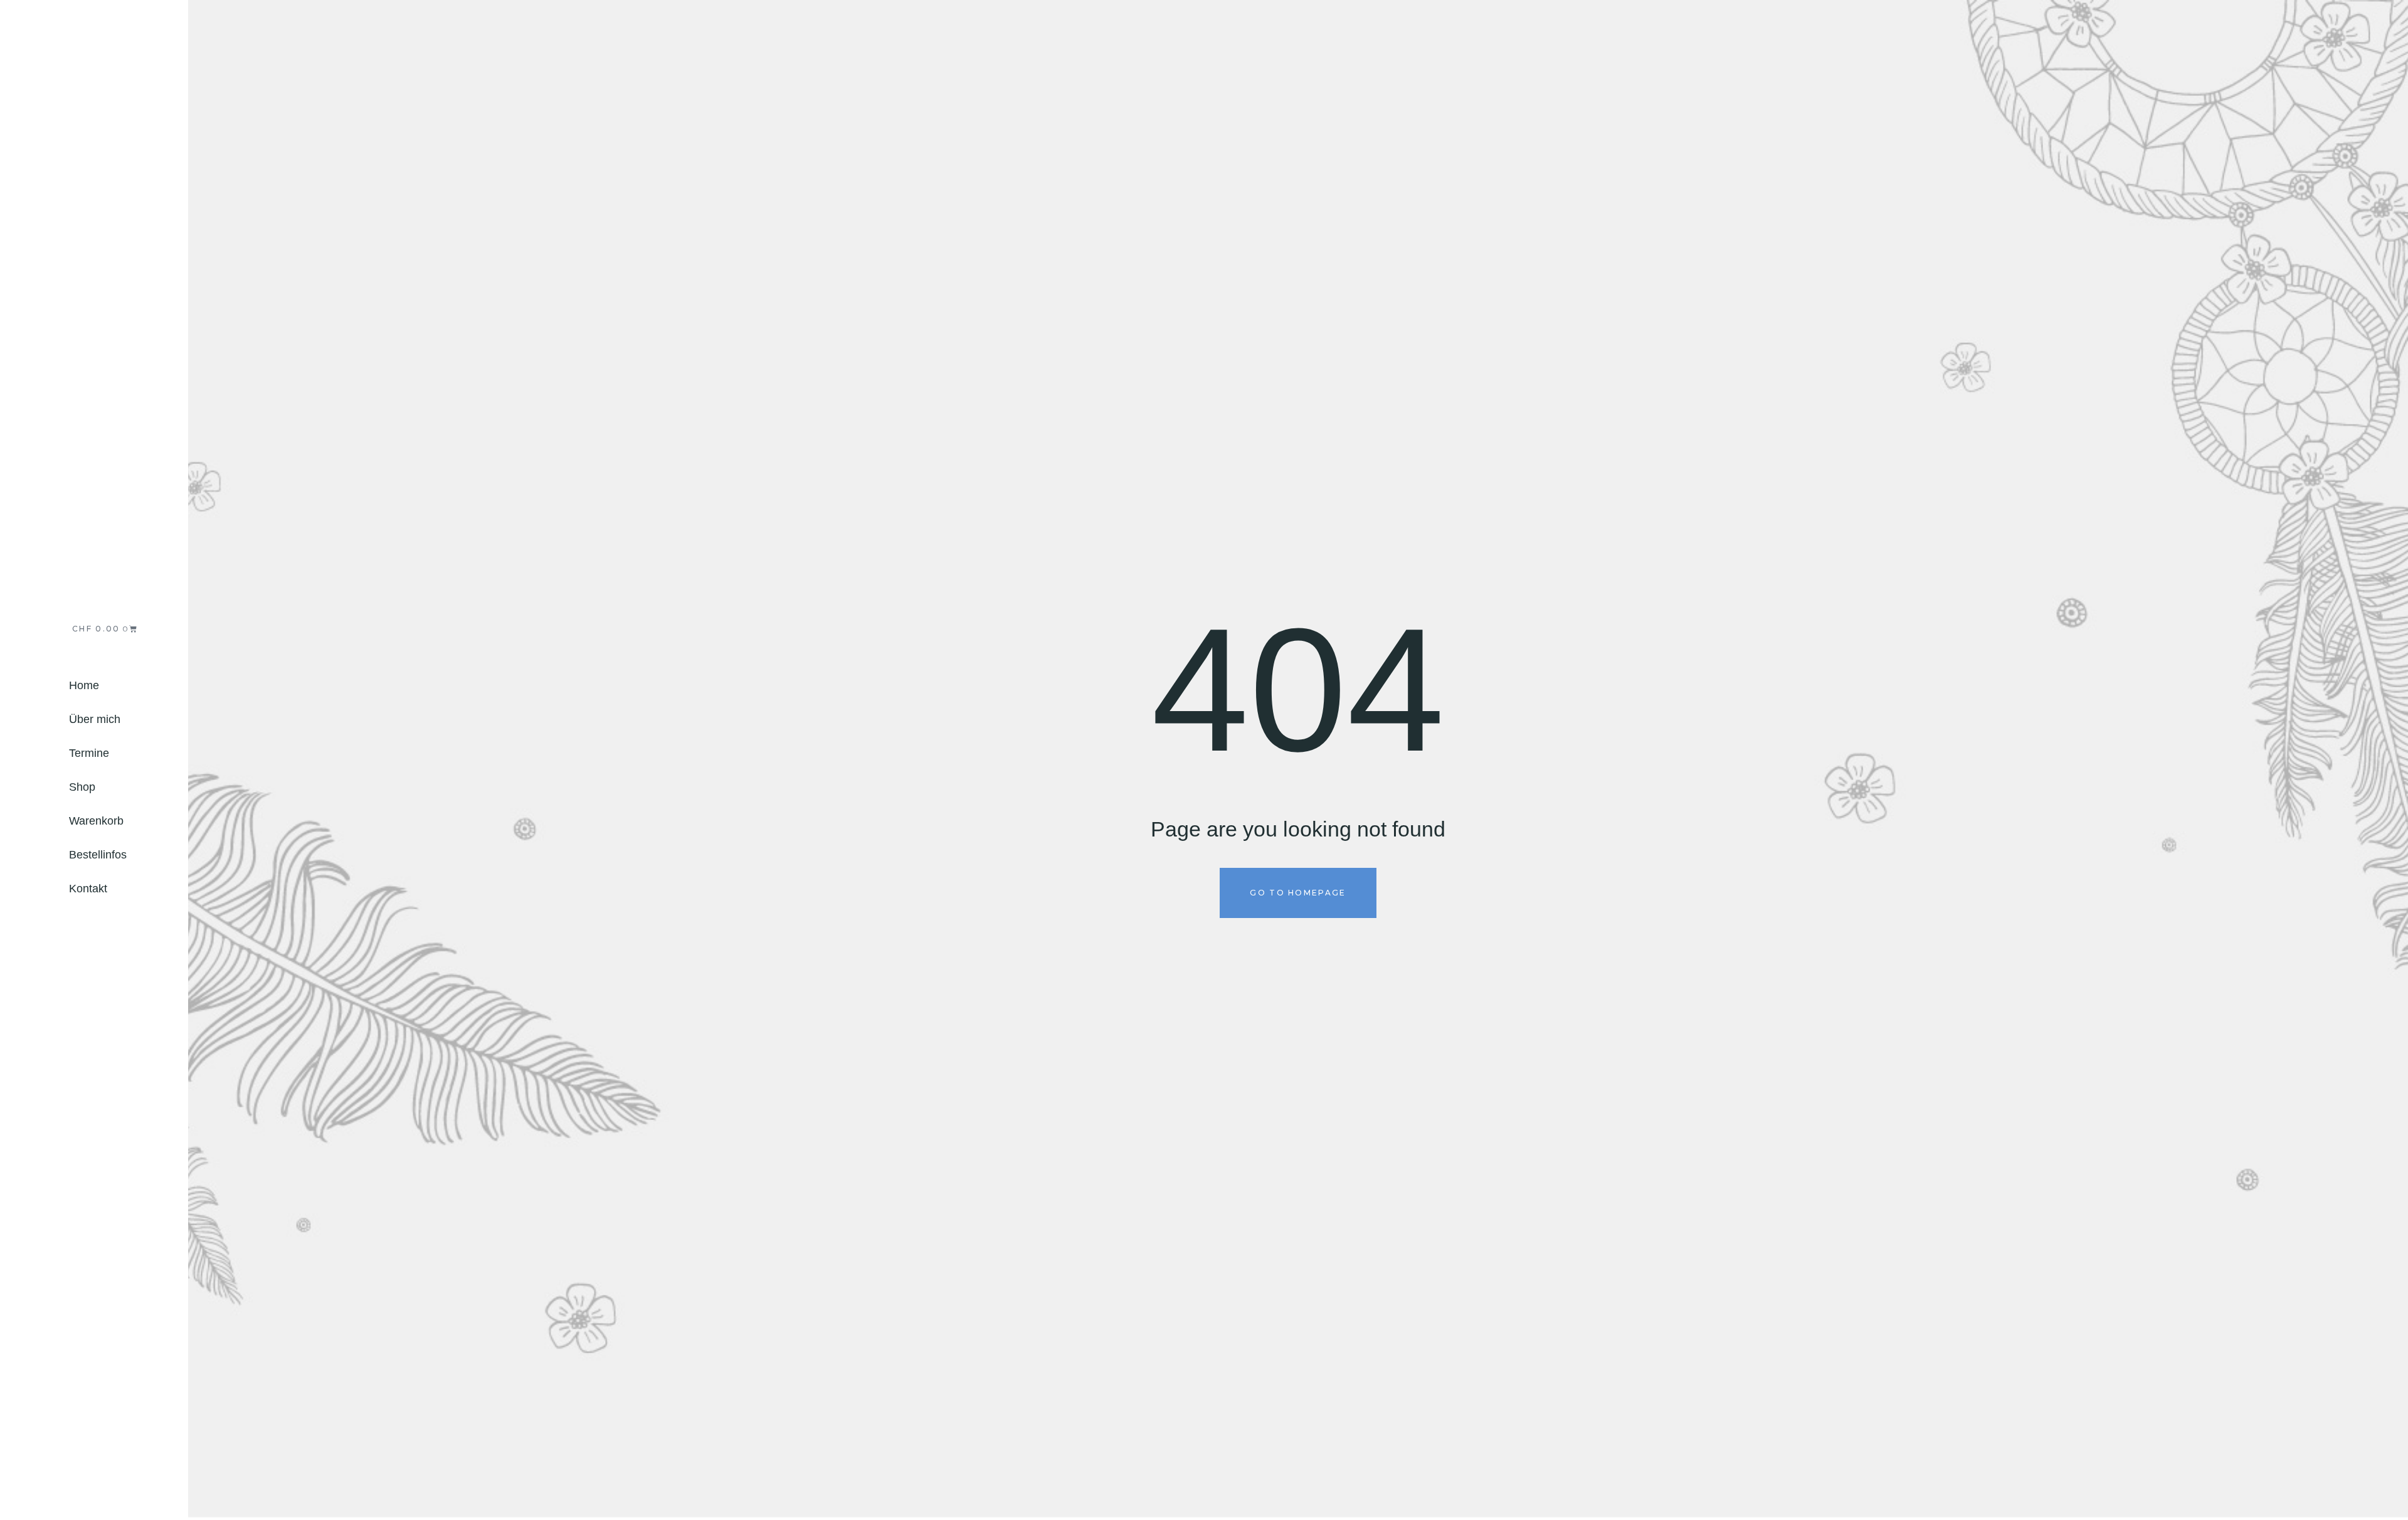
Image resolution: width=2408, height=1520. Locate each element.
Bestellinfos (98, 855)
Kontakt (88, 889)
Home (84, 685)
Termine (89, 753)
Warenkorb (96, 821)
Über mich (95, 719)
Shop (82, 787)
